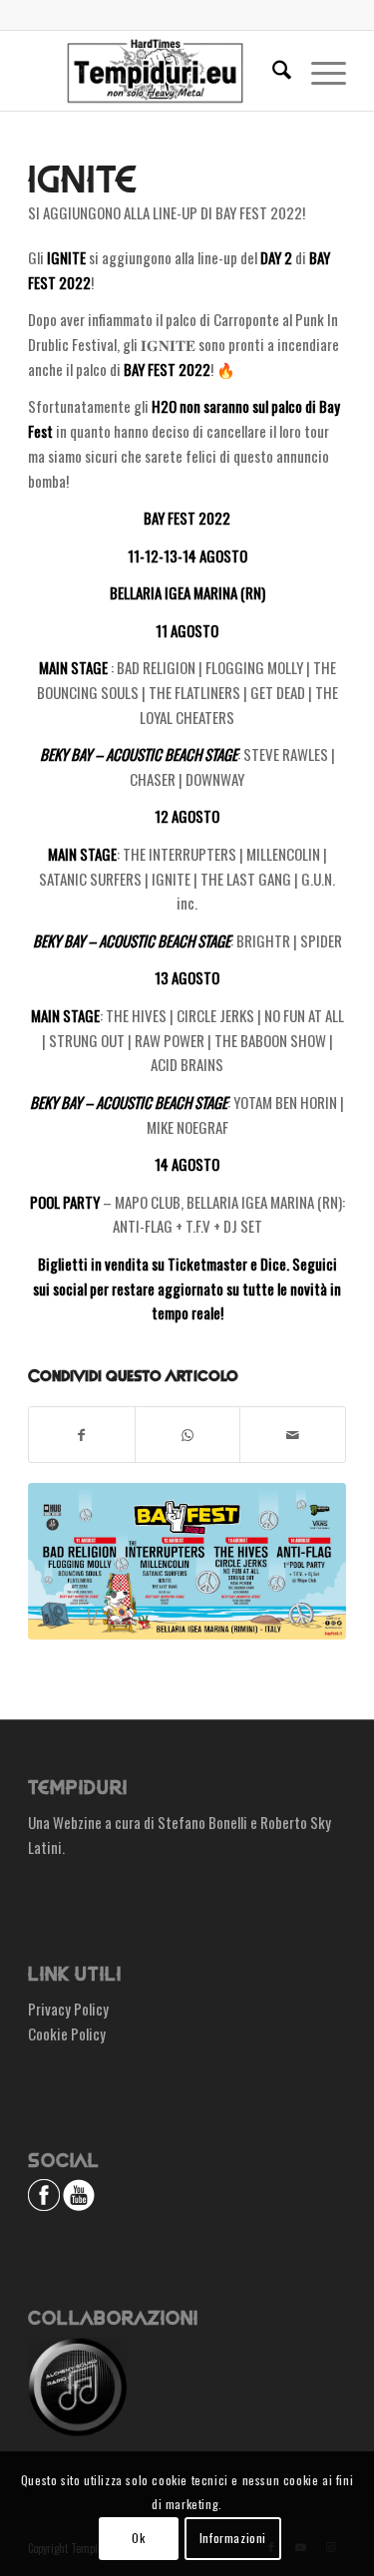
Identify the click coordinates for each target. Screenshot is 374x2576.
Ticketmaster (207, 1264)
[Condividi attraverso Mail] (293, 1435)
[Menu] (319, 71)
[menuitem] (272, 71)
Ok (138, 2538)
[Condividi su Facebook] (82, 1435)
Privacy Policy (68, 2009)
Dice (273, 1264)
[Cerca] (272, 71)
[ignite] (187, 1561)
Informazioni (233, 2538)
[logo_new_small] (155, 71)
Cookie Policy (67, 2033)
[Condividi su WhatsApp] (188, 1435)
